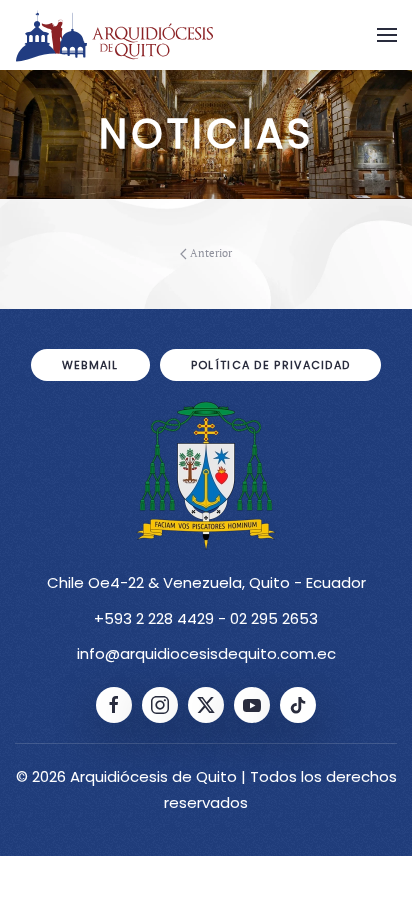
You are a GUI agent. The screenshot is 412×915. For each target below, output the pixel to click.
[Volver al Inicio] (115, 35)
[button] (387, 35)
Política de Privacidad (271, 365)
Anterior (211, 253)
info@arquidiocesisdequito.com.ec (206, 653)
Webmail (90, 365)
